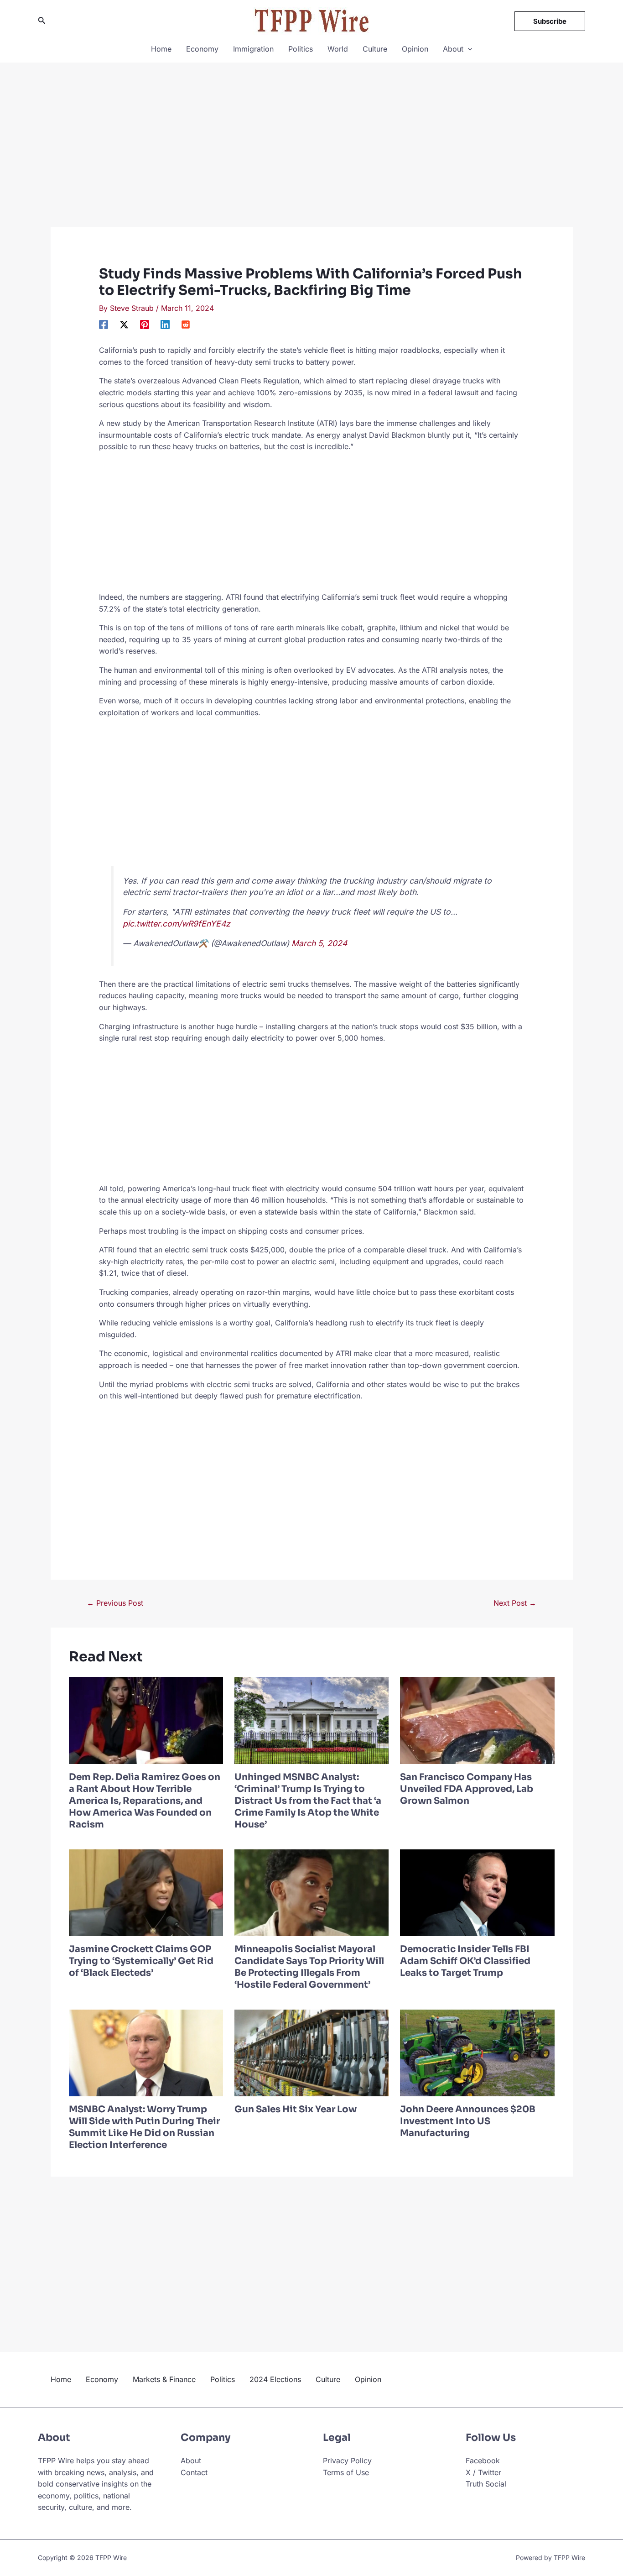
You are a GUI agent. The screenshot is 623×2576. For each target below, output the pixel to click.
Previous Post (115, 1603)
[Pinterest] (145, 325)
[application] (468, 49)
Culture (375, 49)
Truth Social (486, 2484)
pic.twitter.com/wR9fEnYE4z (177, 924)
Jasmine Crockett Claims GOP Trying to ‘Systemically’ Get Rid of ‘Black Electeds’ (141, 1961)
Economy (202, 49)
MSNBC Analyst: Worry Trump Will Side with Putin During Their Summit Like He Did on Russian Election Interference (144, 2127)
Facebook (483, 2461)
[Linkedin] (165, 325)
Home (161, 49)
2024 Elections (275, 2379)
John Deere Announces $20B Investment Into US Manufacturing (468, 2121)
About (453, 49)
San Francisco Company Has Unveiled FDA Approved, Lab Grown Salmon (467, 1789)
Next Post (515, 1603)
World (338, 49)
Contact (194, 2472)
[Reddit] (186, 325)
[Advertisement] (312, 159)
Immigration (253, 49)
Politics (301, 49)
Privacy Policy (347, 2461)
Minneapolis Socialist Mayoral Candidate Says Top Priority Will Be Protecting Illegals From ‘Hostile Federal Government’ (309, 1967)
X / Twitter (483, 2472)
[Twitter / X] (124, 325)
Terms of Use (346, 2472)
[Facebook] (104, 325)
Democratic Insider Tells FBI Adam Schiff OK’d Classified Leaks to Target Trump (465, 1961)
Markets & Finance (164, 2379)
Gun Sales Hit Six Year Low (296, 2109)
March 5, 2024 (319, 943)
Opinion (415, 49)
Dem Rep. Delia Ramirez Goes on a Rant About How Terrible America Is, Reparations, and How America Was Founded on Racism (145, 1801)
